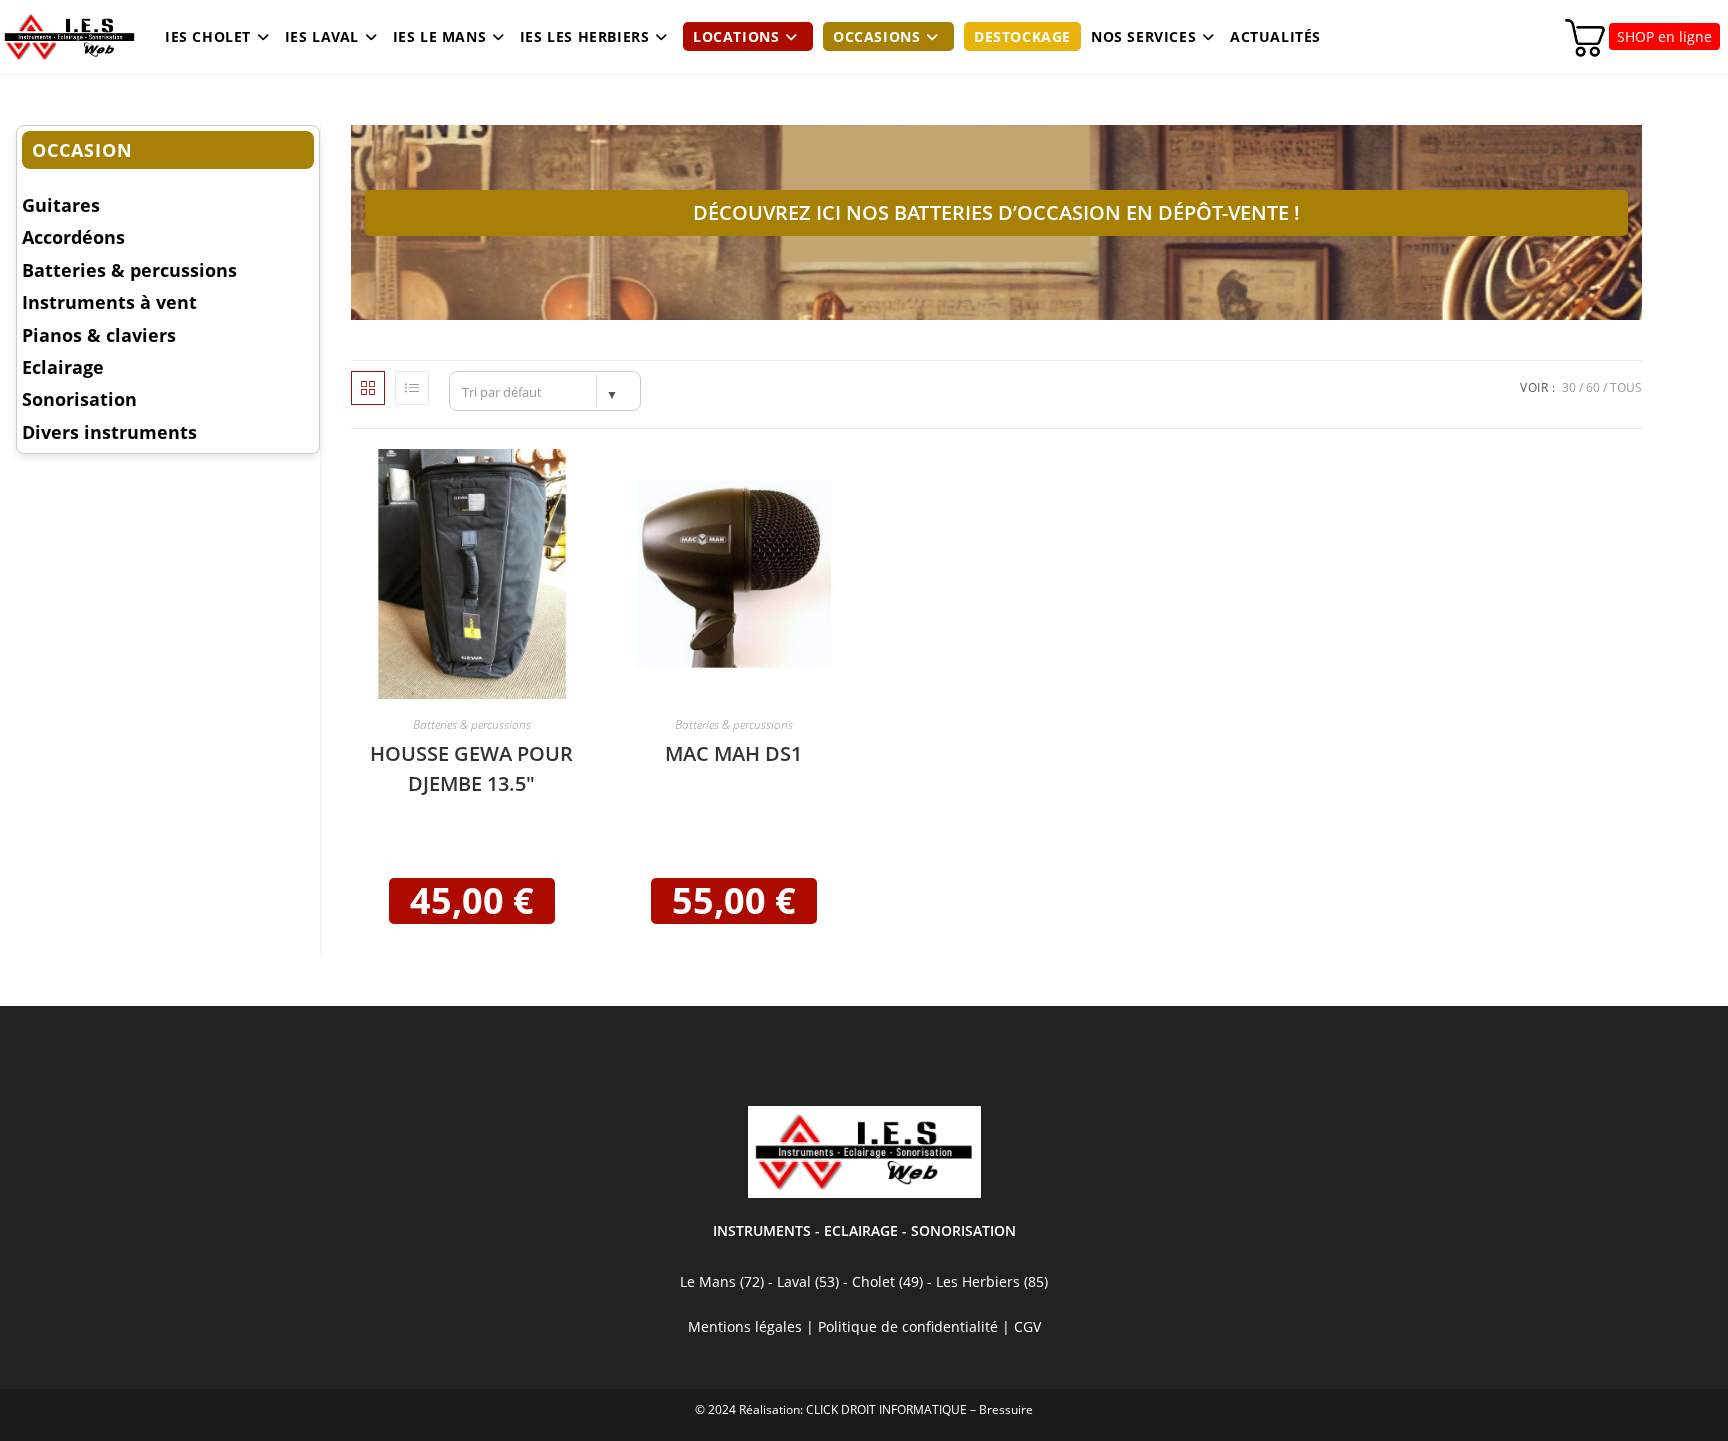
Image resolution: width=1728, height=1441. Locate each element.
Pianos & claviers (99, 335)
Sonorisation (79, 399)
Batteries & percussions (472, 724)
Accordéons (73, 237)
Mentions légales (745, 1326)
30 (1569, 387)
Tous (1626, 387)
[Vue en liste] (412, 388)
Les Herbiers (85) (992, 1281)
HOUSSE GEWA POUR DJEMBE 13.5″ (471, 768)
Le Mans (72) (722, 1281)
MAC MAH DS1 (733, 753)
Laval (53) (806, 1281)
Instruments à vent (109, 302)
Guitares (61, 205)
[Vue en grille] (368, 388)
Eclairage (63, 367)
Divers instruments (109, 432)
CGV (1027, 1326)
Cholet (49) (889, 1281)
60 (1593, 387)
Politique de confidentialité (908, 1326)
